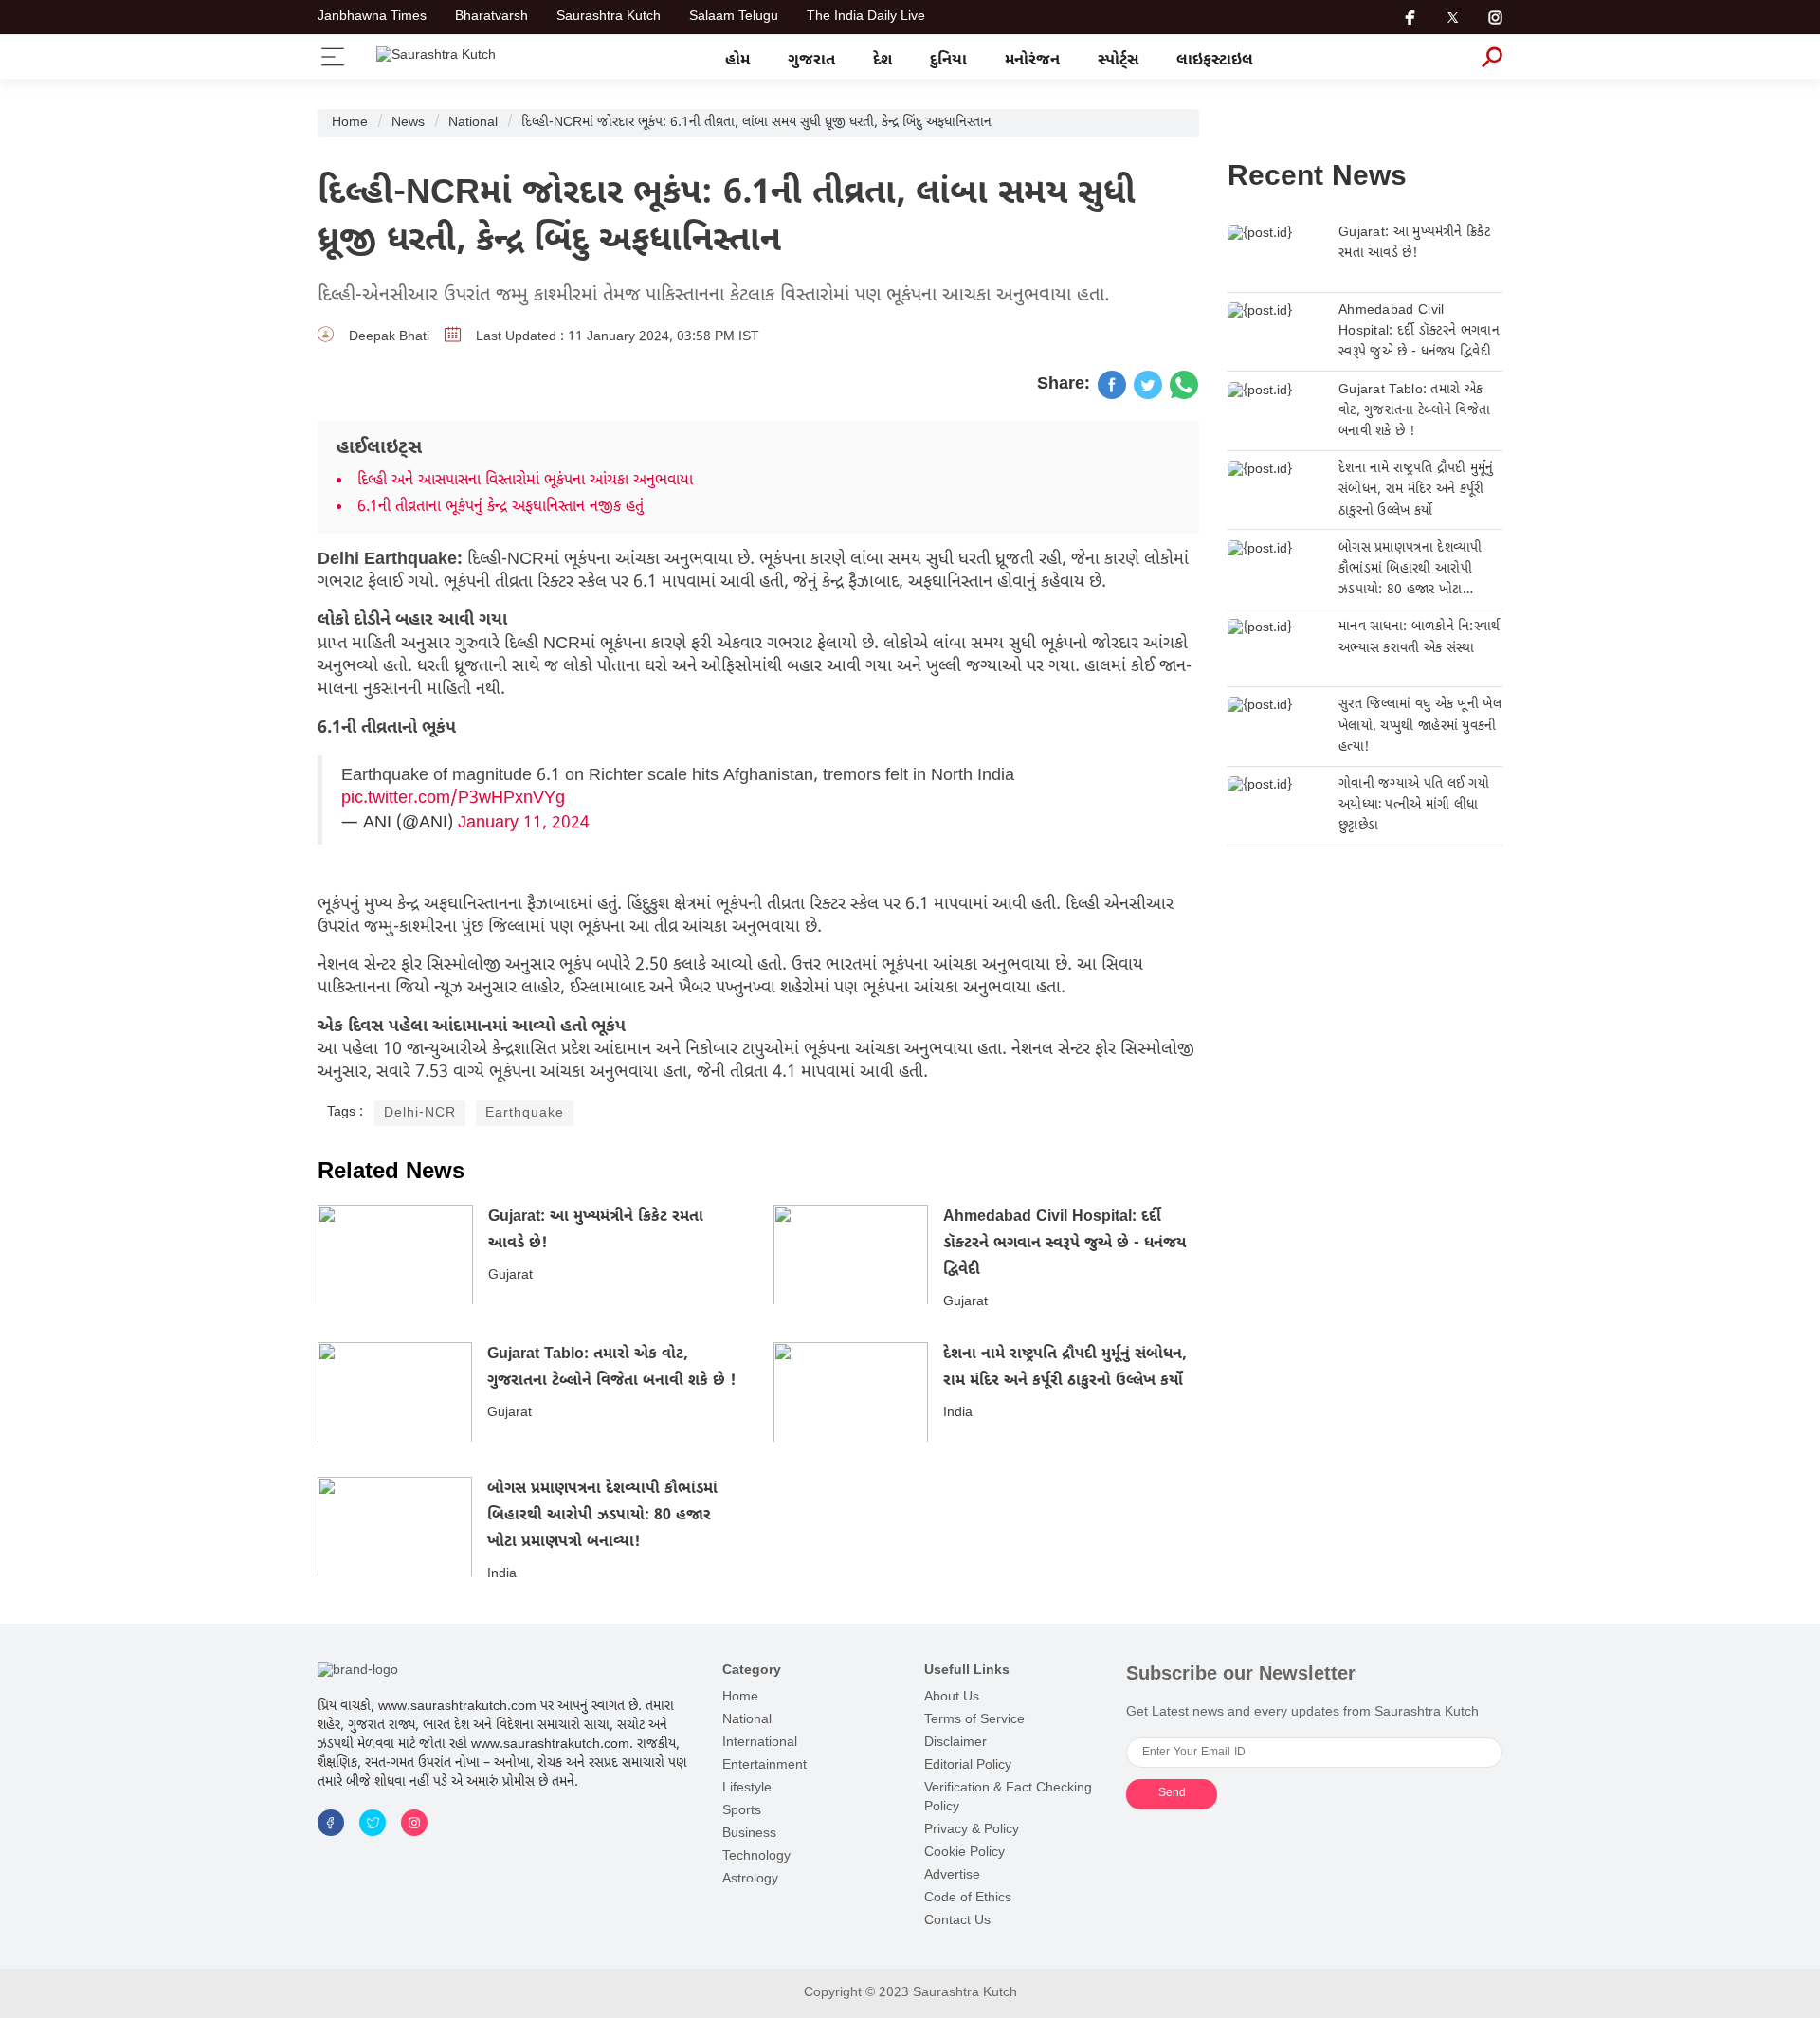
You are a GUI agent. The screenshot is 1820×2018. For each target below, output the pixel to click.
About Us (952, 1697)
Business (749, 1834)
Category (752, 1671)
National (473, 123)
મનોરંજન (1032, 61)
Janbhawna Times (372, 17)
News (408, 123)
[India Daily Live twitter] (1148, 385)
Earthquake (525, 1113)
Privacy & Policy (972, 1830)
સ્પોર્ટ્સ (1118, 61)
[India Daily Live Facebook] (1112, 385)
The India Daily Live (866, 17)
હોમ (737, 61)
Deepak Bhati (389, 337)
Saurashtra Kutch (609, 17)
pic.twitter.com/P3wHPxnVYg (453, 799)
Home (350, 123)
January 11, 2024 (524, 823)
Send (1172, 1793)
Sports (742, 1811)
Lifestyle (747, 1788)
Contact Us (957, 1921)
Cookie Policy (965, 1853)
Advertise (952, 1875)
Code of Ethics (968, 1898)
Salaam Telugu (734, 17)
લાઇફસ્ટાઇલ (1215, 61)
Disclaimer (955, 1743)
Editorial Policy (968, 1765)
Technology (756, 1856)
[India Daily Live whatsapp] (1184, 385)
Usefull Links (967, 1671)
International (760, 1743)
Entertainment (764, 1765)
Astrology (750, 1879)
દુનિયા (948, 61)
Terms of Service (974, 1720)
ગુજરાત (811, 61)
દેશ (883, 61)
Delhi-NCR (420, 1113)
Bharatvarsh (491, 17)
